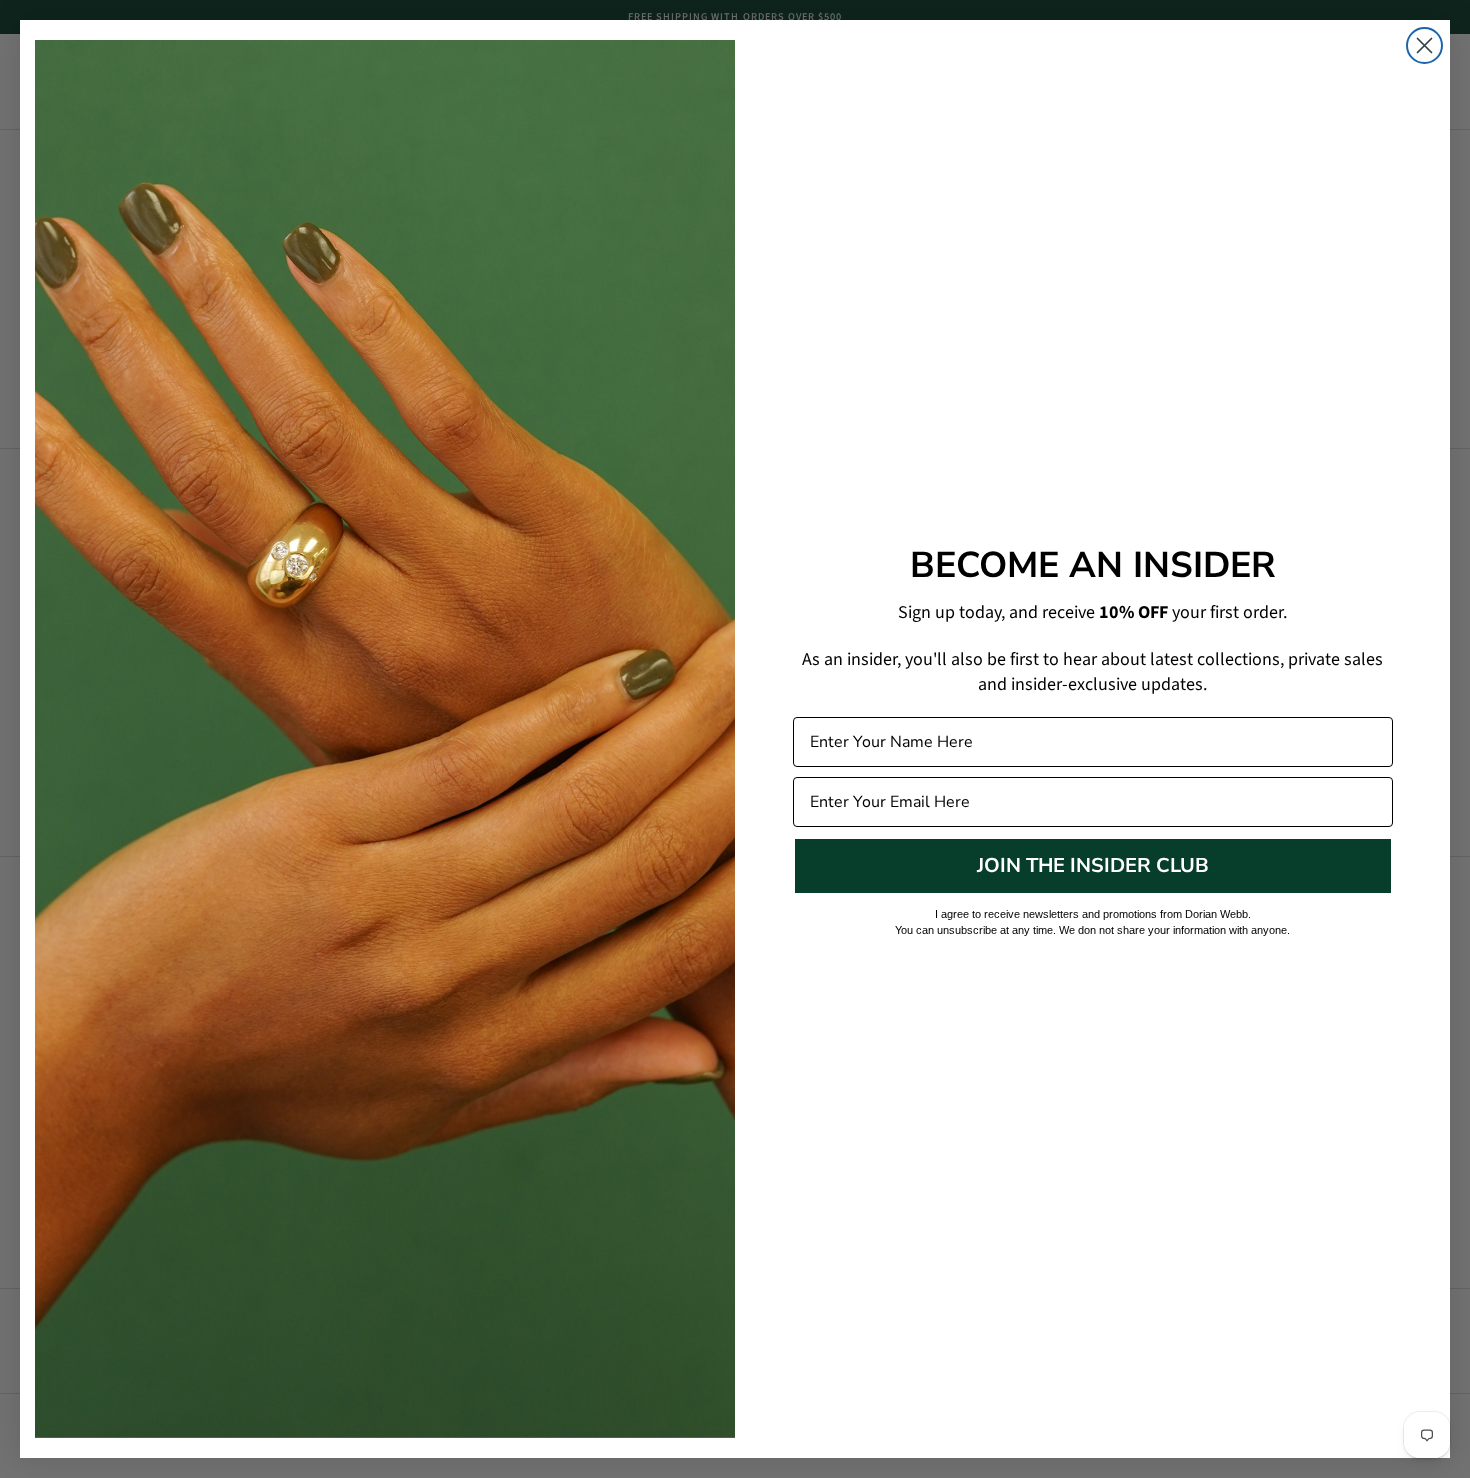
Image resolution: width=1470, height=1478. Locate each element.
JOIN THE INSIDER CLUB (1093, 865)
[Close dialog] (1424, 45)
